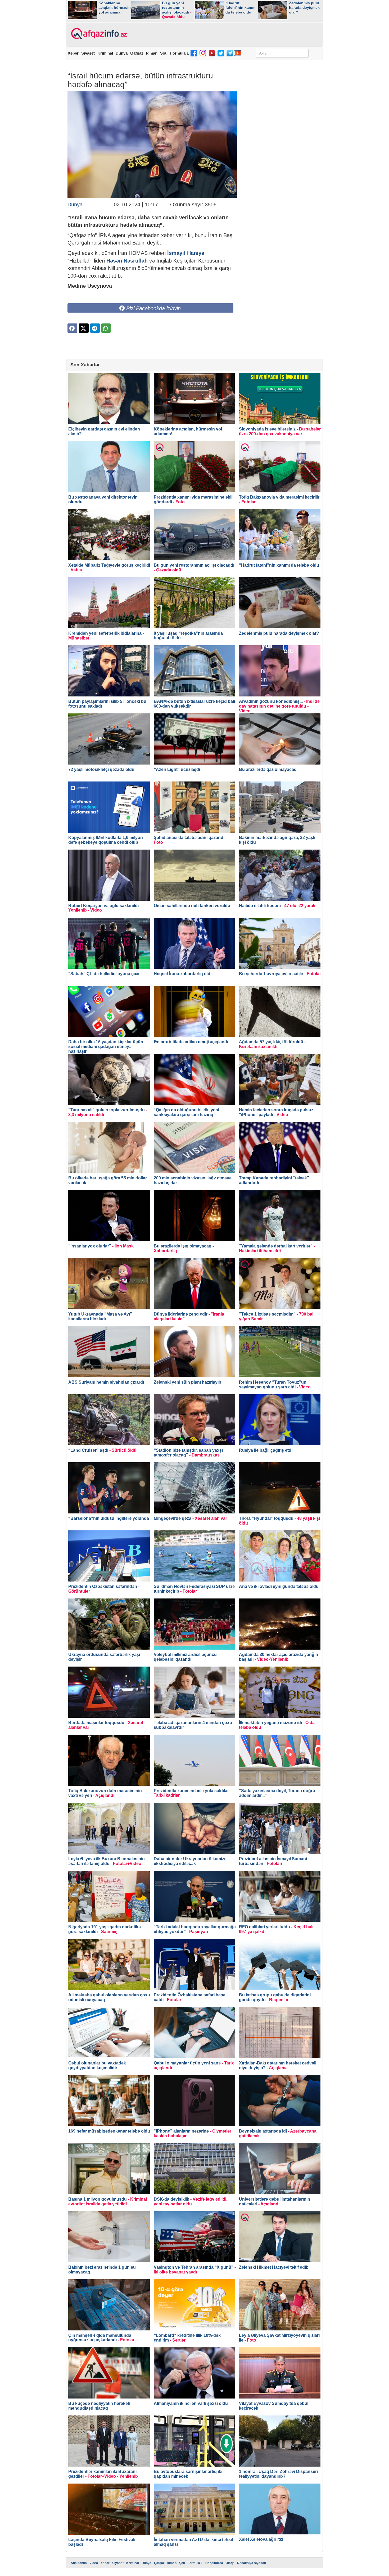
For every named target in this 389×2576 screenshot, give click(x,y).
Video (94, 2563)
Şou (164, 53)
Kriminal (105, 53)
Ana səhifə (79, 2563)
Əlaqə (230, 2563)
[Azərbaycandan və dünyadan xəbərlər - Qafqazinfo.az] (98, 34)
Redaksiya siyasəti (252, 2563)
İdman (152, 53)
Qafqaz (137, 53)
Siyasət (88, 53)
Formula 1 (179, 53)
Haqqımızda (214, 2563)
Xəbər (73, 53)
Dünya (122, 53)
